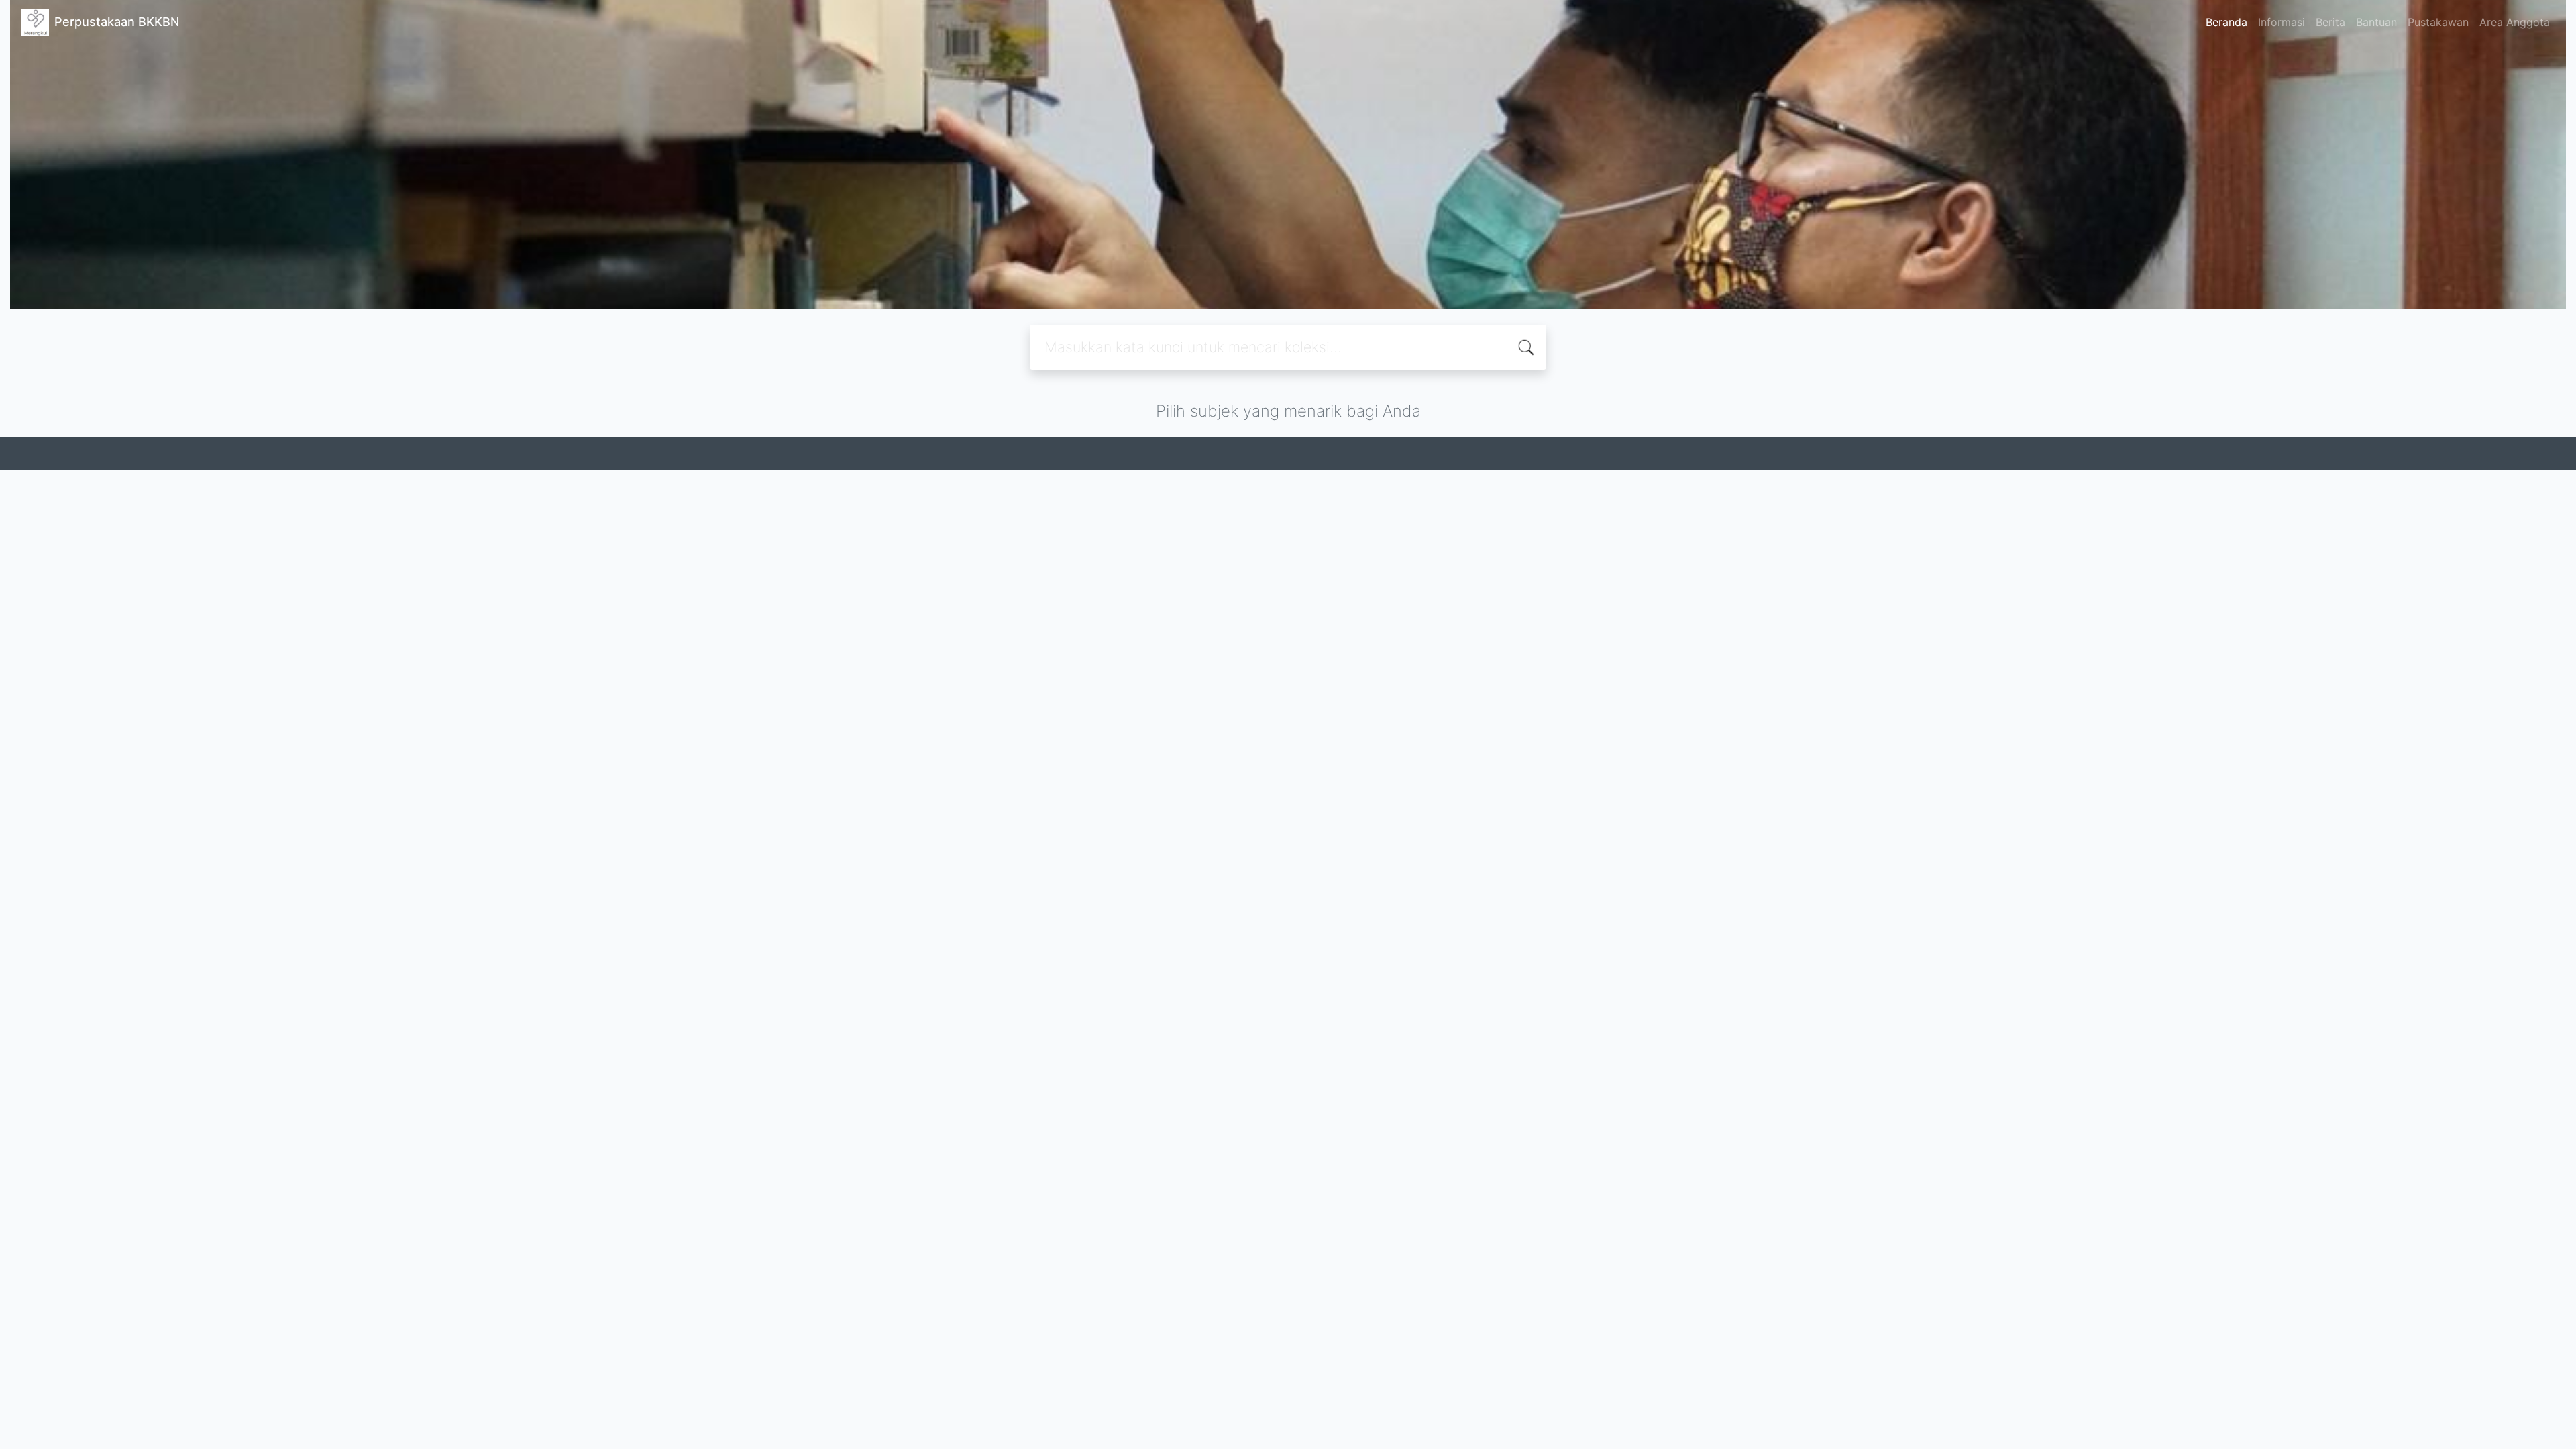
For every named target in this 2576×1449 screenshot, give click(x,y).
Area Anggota (2515, 22)
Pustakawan (2438, 22)
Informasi (2282, 22)
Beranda (2226, 22)
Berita (2330, 22)
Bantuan (2376, 22)
